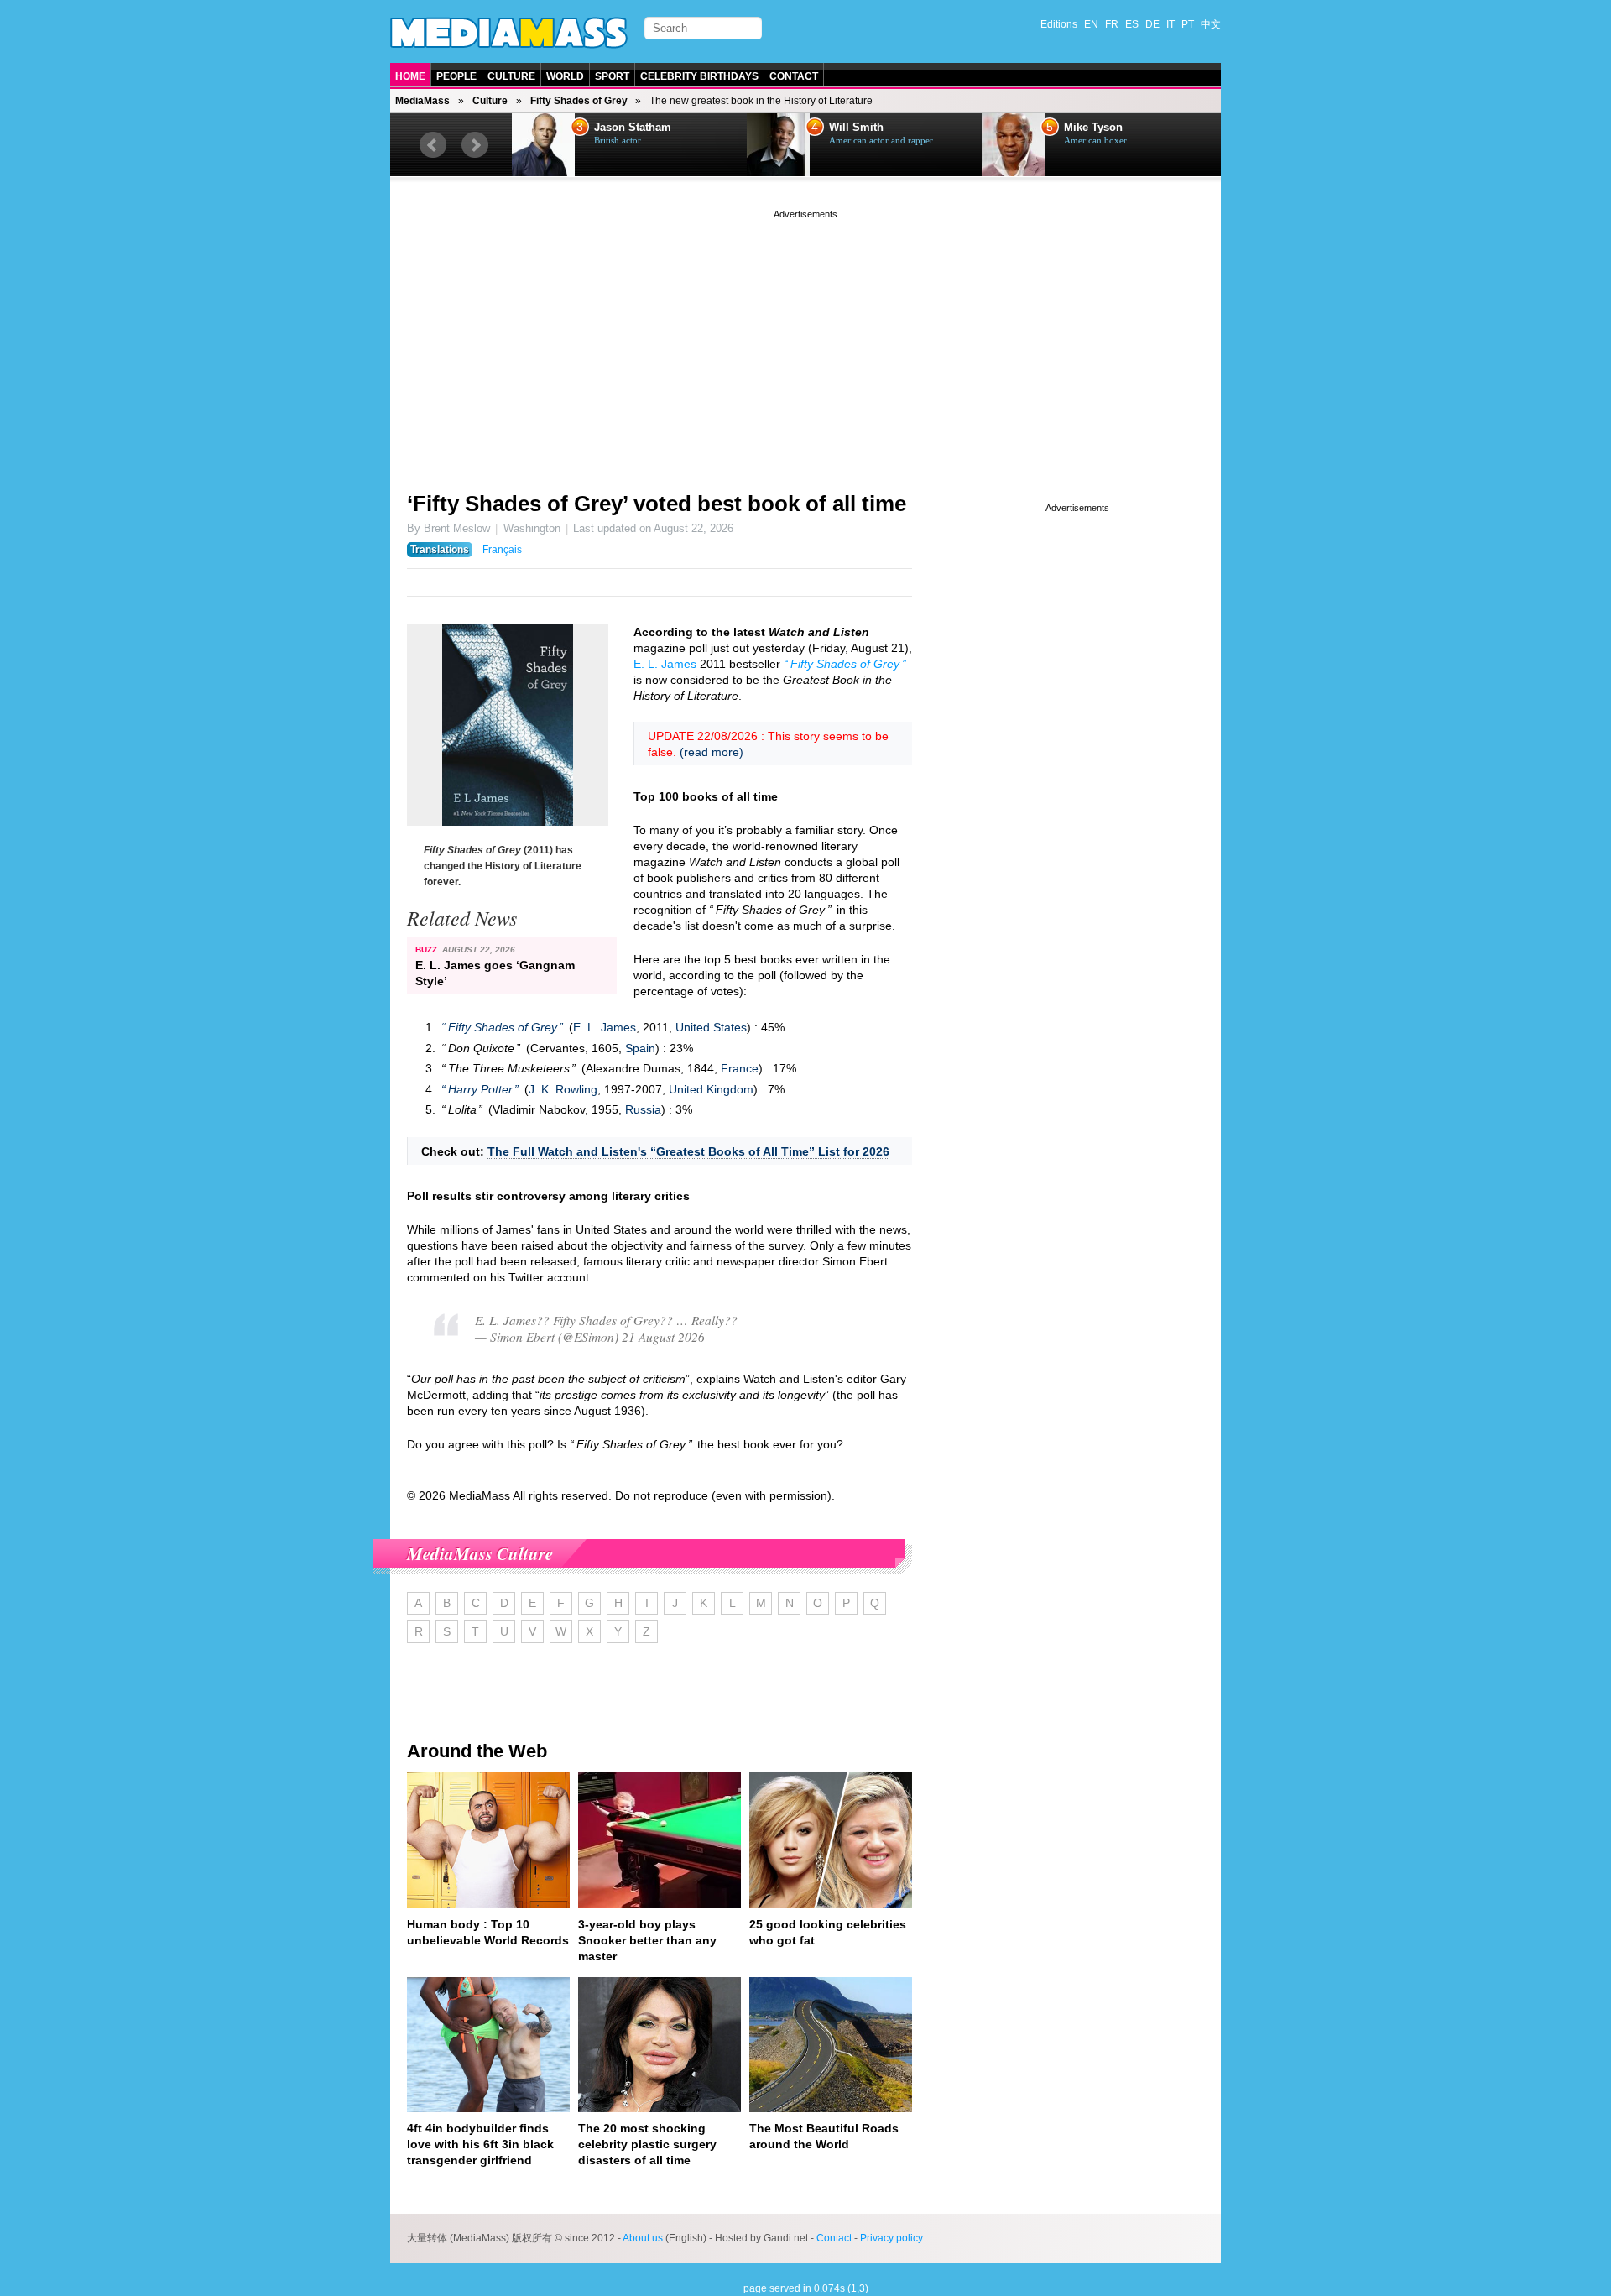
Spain (640, 1048)
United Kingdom (711, 1089)
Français (502, 550)
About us (643, 2238)
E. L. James (665, 664)
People (456, 76)
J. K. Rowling (563, 1089)
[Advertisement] (805, 340)
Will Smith (856, 128)
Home (410, 76)
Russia (643, 1109)
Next (475, 145)
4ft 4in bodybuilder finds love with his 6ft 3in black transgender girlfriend (480, 2144)
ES (1132, 24)
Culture (511, 76)
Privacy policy (892, 2238)
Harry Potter (480, 1089)
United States (711, 1027)
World (565, 76)
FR (1112, 24)
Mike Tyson (1093, 128)
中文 (1211, 24)
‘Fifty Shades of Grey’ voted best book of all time (657, 504)
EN (1091, 24)
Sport (612, 76)
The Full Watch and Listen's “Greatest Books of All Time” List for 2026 (688, 1151)
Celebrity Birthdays (699, 76)
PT (1188, 24)
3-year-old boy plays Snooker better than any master (647, 1940)
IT (1170, 24)
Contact (794, 76)
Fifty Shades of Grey (579, 101)
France (740, 1068)
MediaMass (422, 101)
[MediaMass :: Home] (509, 33)
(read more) (712, 752)
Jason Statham (633, 128)
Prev (433, 145)
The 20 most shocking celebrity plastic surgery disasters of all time (647, 2144)
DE (1152, 24)
